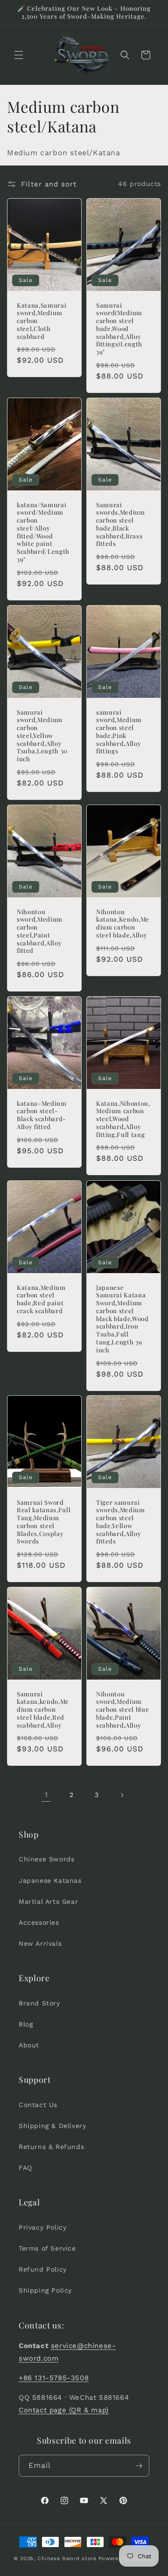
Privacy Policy (42, 2227)
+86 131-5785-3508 (54, 2378)
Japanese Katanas (50, 1880)
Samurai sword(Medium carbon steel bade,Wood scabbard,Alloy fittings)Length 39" (119, 328)
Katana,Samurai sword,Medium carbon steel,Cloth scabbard (42, 320)
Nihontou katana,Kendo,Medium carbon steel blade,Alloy (123, 923)
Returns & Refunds (51, 2147)
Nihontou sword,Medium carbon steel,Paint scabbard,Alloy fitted (40, 931)
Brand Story (39, 2003)
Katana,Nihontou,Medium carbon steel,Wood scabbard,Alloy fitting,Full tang (123, 1119)
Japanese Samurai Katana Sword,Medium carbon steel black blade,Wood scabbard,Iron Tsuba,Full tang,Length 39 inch (122, 1318)
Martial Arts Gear (48, 1901)
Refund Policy (43, 2269)
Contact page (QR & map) (64, 2410)
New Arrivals (40, 1943)
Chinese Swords (46, 1859)
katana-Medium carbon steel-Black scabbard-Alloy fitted (42, 1115)
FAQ (25, 2168)
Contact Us (38, 2105)
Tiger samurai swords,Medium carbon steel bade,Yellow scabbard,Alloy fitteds (121, 1522)
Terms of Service (47, 2248)
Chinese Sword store (67, 2559)
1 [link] (46, 1795)
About (29, 2045)
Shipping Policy (45, 2290)
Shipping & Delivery (52, 2126)
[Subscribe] (139, 2466)
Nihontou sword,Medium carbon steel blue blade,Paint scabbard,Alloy (122, 1710)
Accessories (39, 1922)
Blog (26, 2024)
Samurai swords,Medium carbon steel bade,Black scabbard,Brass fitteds (121, 524)
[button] (19, 55)
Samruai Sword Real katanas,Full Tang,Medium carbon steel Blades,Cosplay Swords (44, 1522)
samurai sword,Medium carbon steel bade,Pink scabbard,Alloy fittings (119, 731)
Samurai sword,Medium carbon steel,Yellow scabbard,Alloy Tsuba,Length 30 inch (42, 735)
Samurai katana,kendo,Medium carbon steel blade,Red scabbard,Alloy (43, 1710)
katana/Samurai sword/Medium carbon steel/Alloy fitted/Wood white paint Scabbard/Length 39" (43, 532)
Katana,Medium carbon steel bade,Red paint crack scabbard (41, 1299)
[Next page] (122, 1795)
